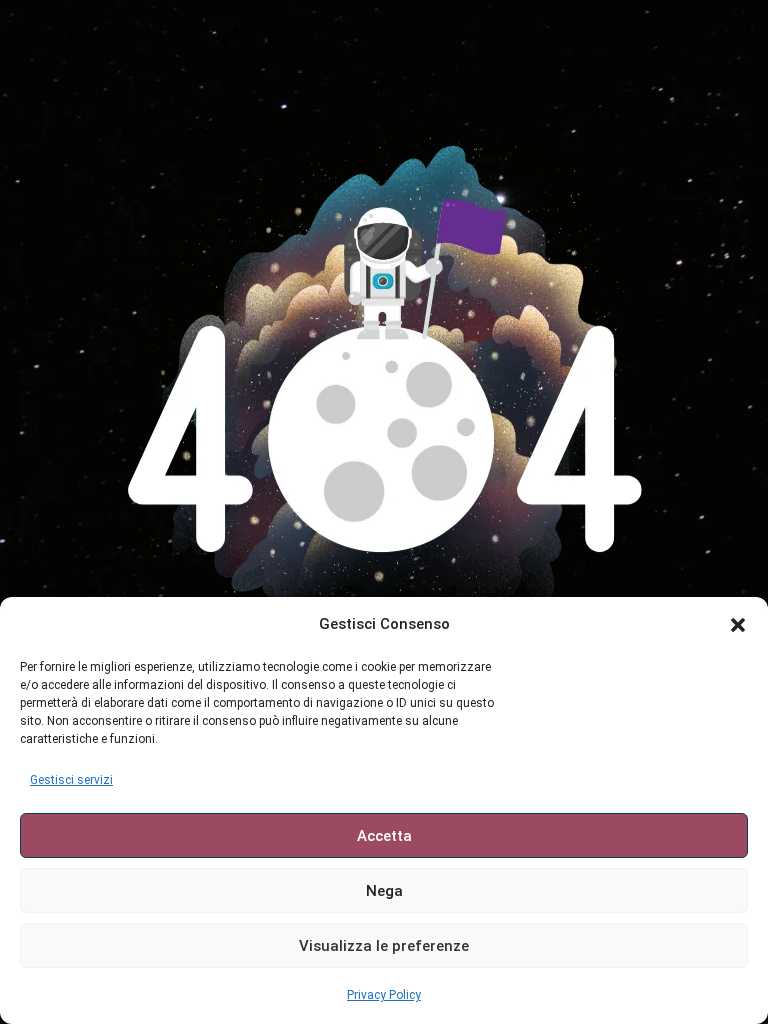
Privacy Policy (384, 995)
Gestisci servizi (71, 780)
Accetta (384, 836)
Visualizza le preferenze (384, 946)
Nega (384, 891)
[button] (738, 625)
